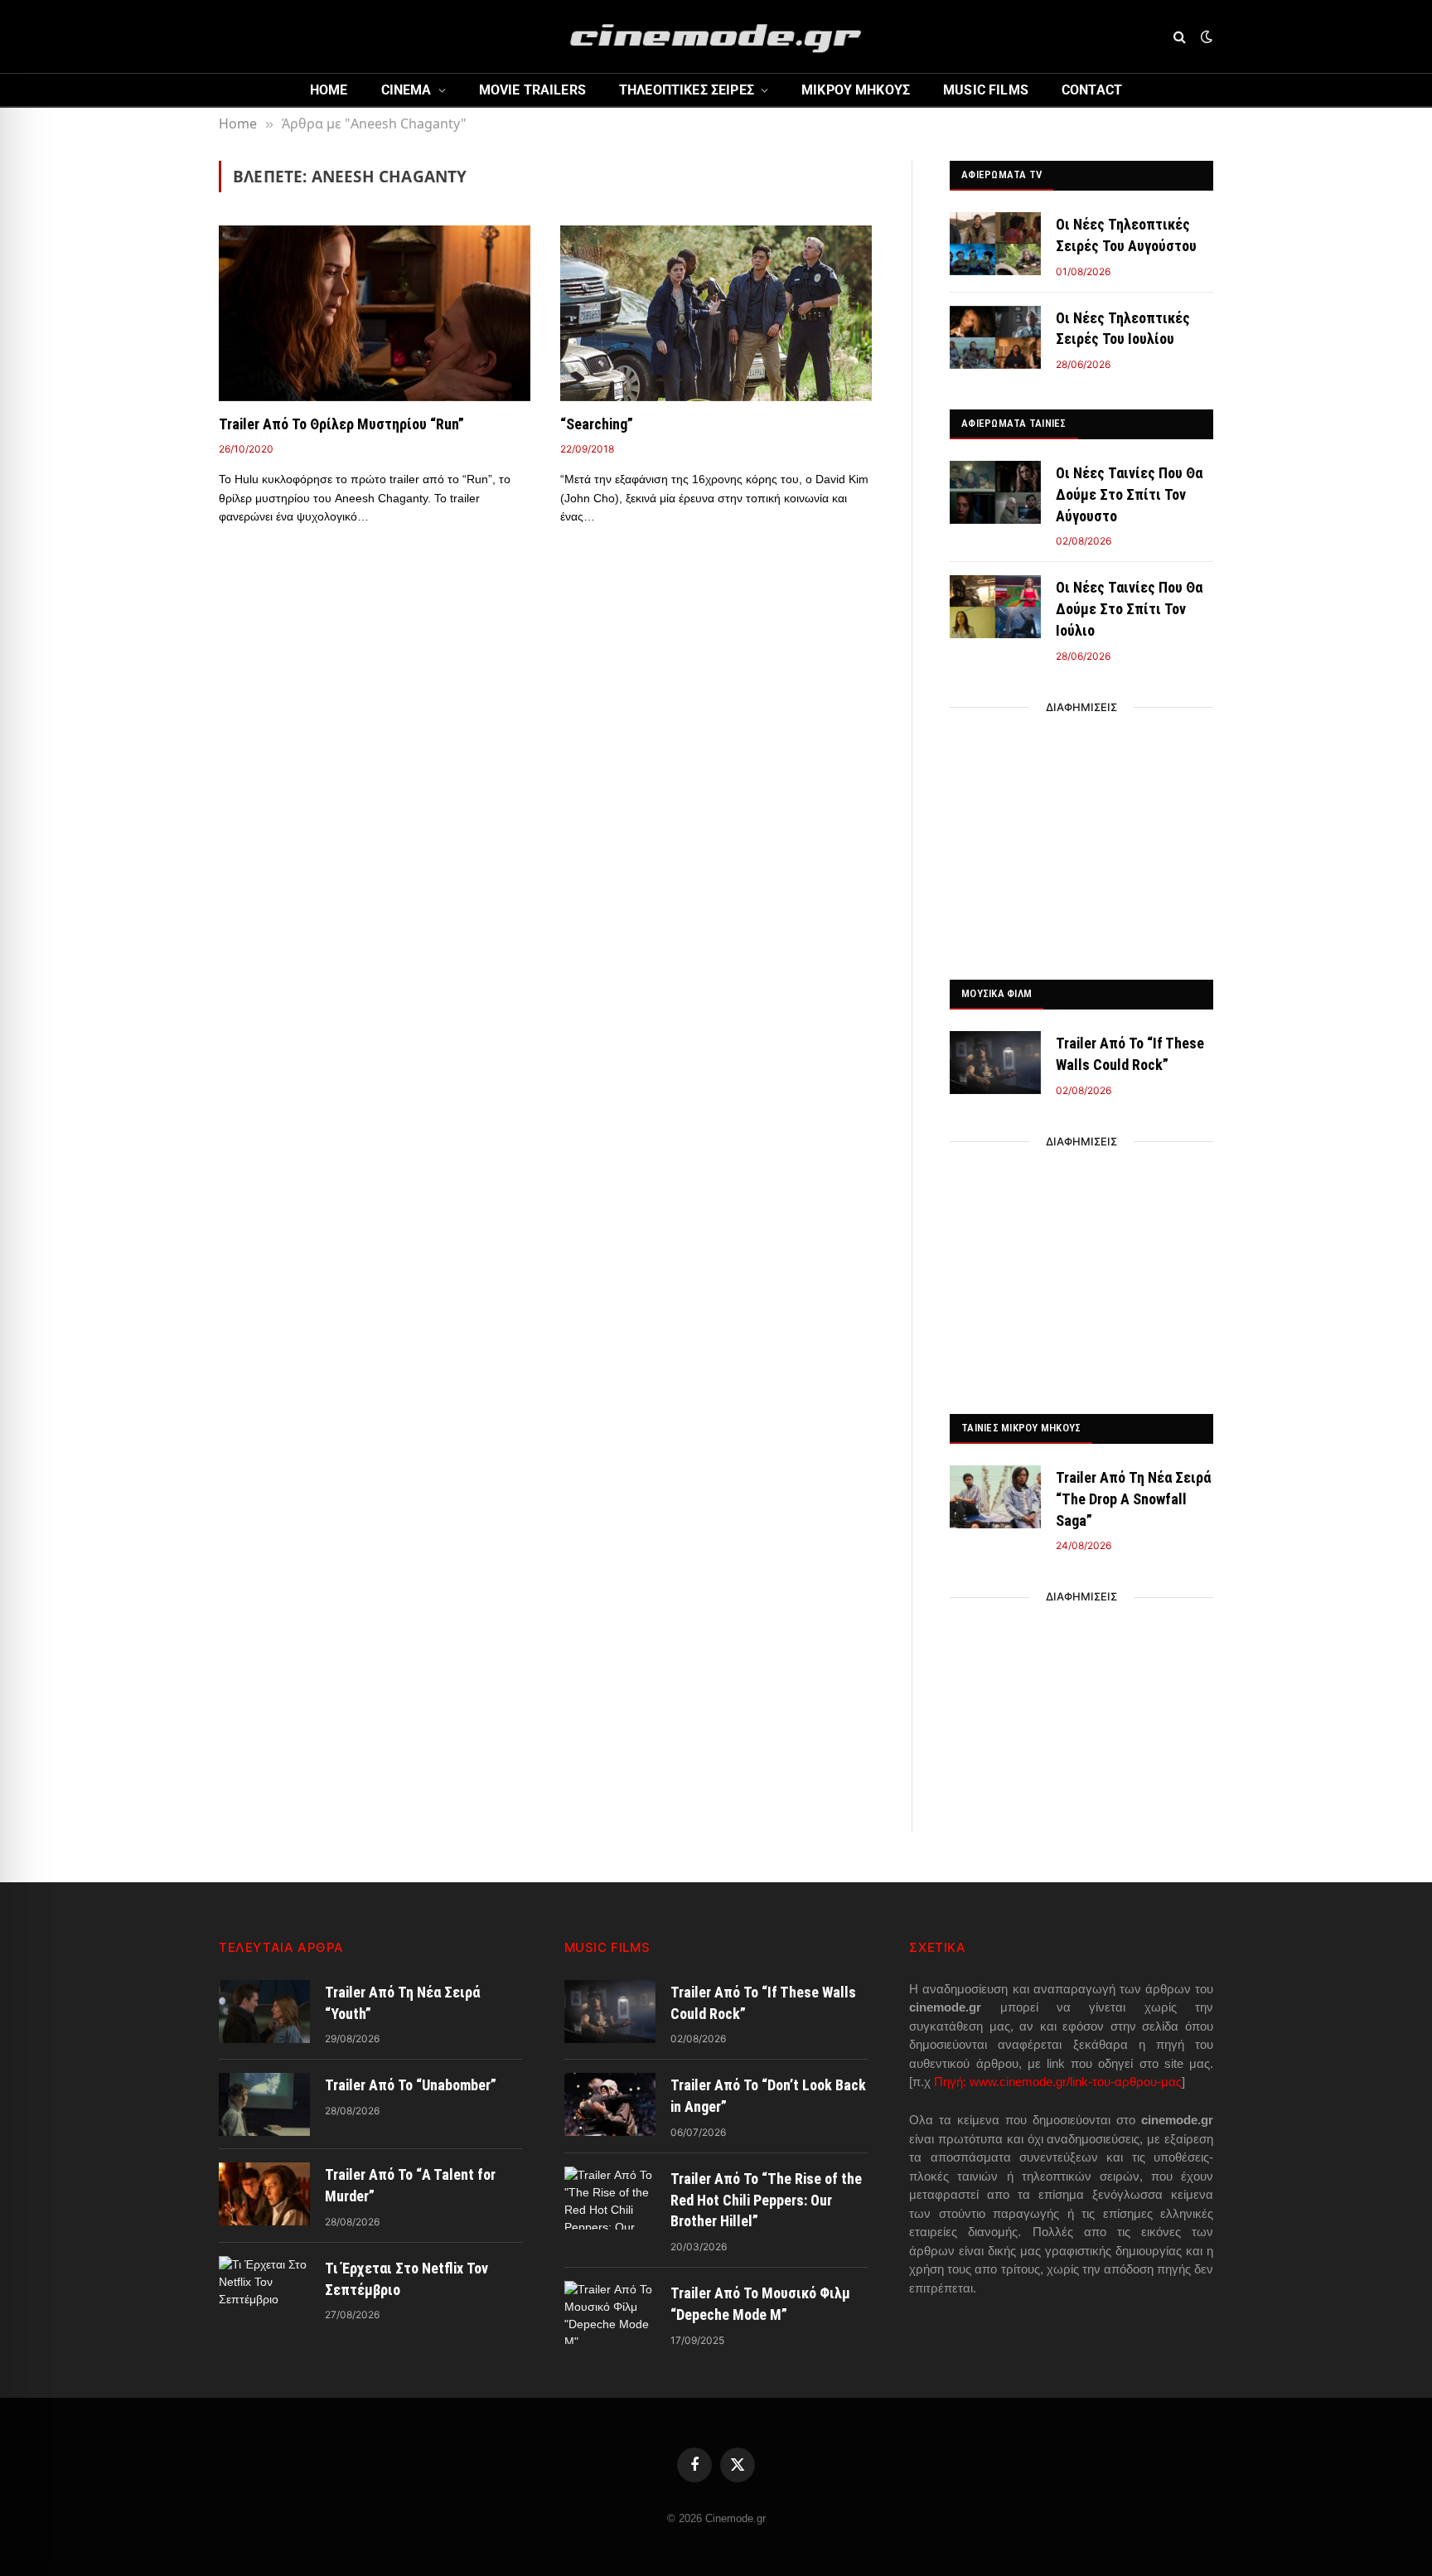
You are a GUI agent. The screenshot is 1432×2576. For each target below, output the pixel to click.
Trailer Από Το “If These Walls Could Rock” (1130, 1054)
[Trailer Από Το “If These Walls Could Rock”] (995, 1063)
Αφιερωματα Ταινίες (1014, 423)
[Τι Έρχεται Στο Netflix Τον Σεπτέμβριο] (264, 2288)
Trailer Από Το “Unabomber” (411, 2085)
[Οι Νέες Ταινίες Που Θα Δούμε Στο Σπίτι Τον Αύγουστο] (995, 492)
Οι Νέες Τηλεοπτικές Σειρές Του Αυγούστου (1126, 235)
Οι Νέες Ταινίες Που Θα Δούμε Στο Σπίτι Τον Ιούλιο (1129, 608)
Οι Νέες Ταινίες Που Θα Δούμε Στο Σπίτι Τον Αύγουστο (1129, 494)
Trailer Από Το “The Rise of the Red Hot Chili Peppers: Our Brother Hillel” (766, 2200)
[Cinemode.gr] (716, 36)
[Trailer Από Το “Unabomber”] (264, 2104)
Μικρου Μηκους (856, 90)
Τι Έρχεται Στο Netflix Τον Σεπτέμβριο (406, 2279)
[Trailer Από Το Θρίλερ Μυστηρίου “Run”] (375, 313)
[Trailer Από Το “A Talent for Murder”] (264, 2194)
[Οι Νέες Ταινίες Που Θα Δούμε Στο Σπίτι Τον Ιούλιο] (995, 607)
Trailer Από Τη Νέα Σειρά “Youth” (402, 2003)
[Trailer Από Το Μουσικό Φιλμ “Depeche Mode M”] (610, 2312)
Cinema (406, 90)
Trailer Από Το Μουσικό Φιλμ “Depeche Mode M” (760, 2304)
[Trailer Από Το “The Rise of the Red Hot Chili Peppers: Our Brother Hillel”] (610, 2198)
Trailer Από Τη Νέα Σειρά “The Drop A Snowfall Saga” (1133, 1499)
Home (329, 90)
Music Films (986, 90)
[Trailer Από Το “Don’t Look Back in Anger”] (610, 2104)
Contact (1092, 90)
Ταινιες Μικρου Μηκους (1021, 1428)
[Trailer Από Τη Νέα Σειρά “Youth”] (264, 2012)
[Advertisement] (1081, 839)
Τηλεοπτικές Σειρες (687, 90)
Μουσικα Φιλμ (997, 993)
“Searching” (597, 424)
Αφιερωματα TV (1001, 174)
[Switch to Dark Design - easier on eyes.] (1205, 36)
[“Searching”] (716, 313)
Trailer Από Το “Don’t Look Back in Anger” (768, 2096)
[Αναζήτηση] (1180, 37)
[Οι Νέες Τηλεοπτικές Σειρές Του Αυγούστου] (995, 244)
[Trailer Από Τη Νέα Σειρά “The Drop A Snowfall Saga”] (995, 1497)
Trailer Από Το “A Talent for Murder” (410, 2185)
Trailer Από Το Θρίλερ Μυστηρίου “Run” (341, 424)
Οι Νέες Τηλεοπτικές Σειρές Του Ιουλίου (1123, 329)
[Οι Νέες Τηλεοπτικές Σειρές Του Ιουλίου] (995, 337)
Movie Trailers (532, 90)
